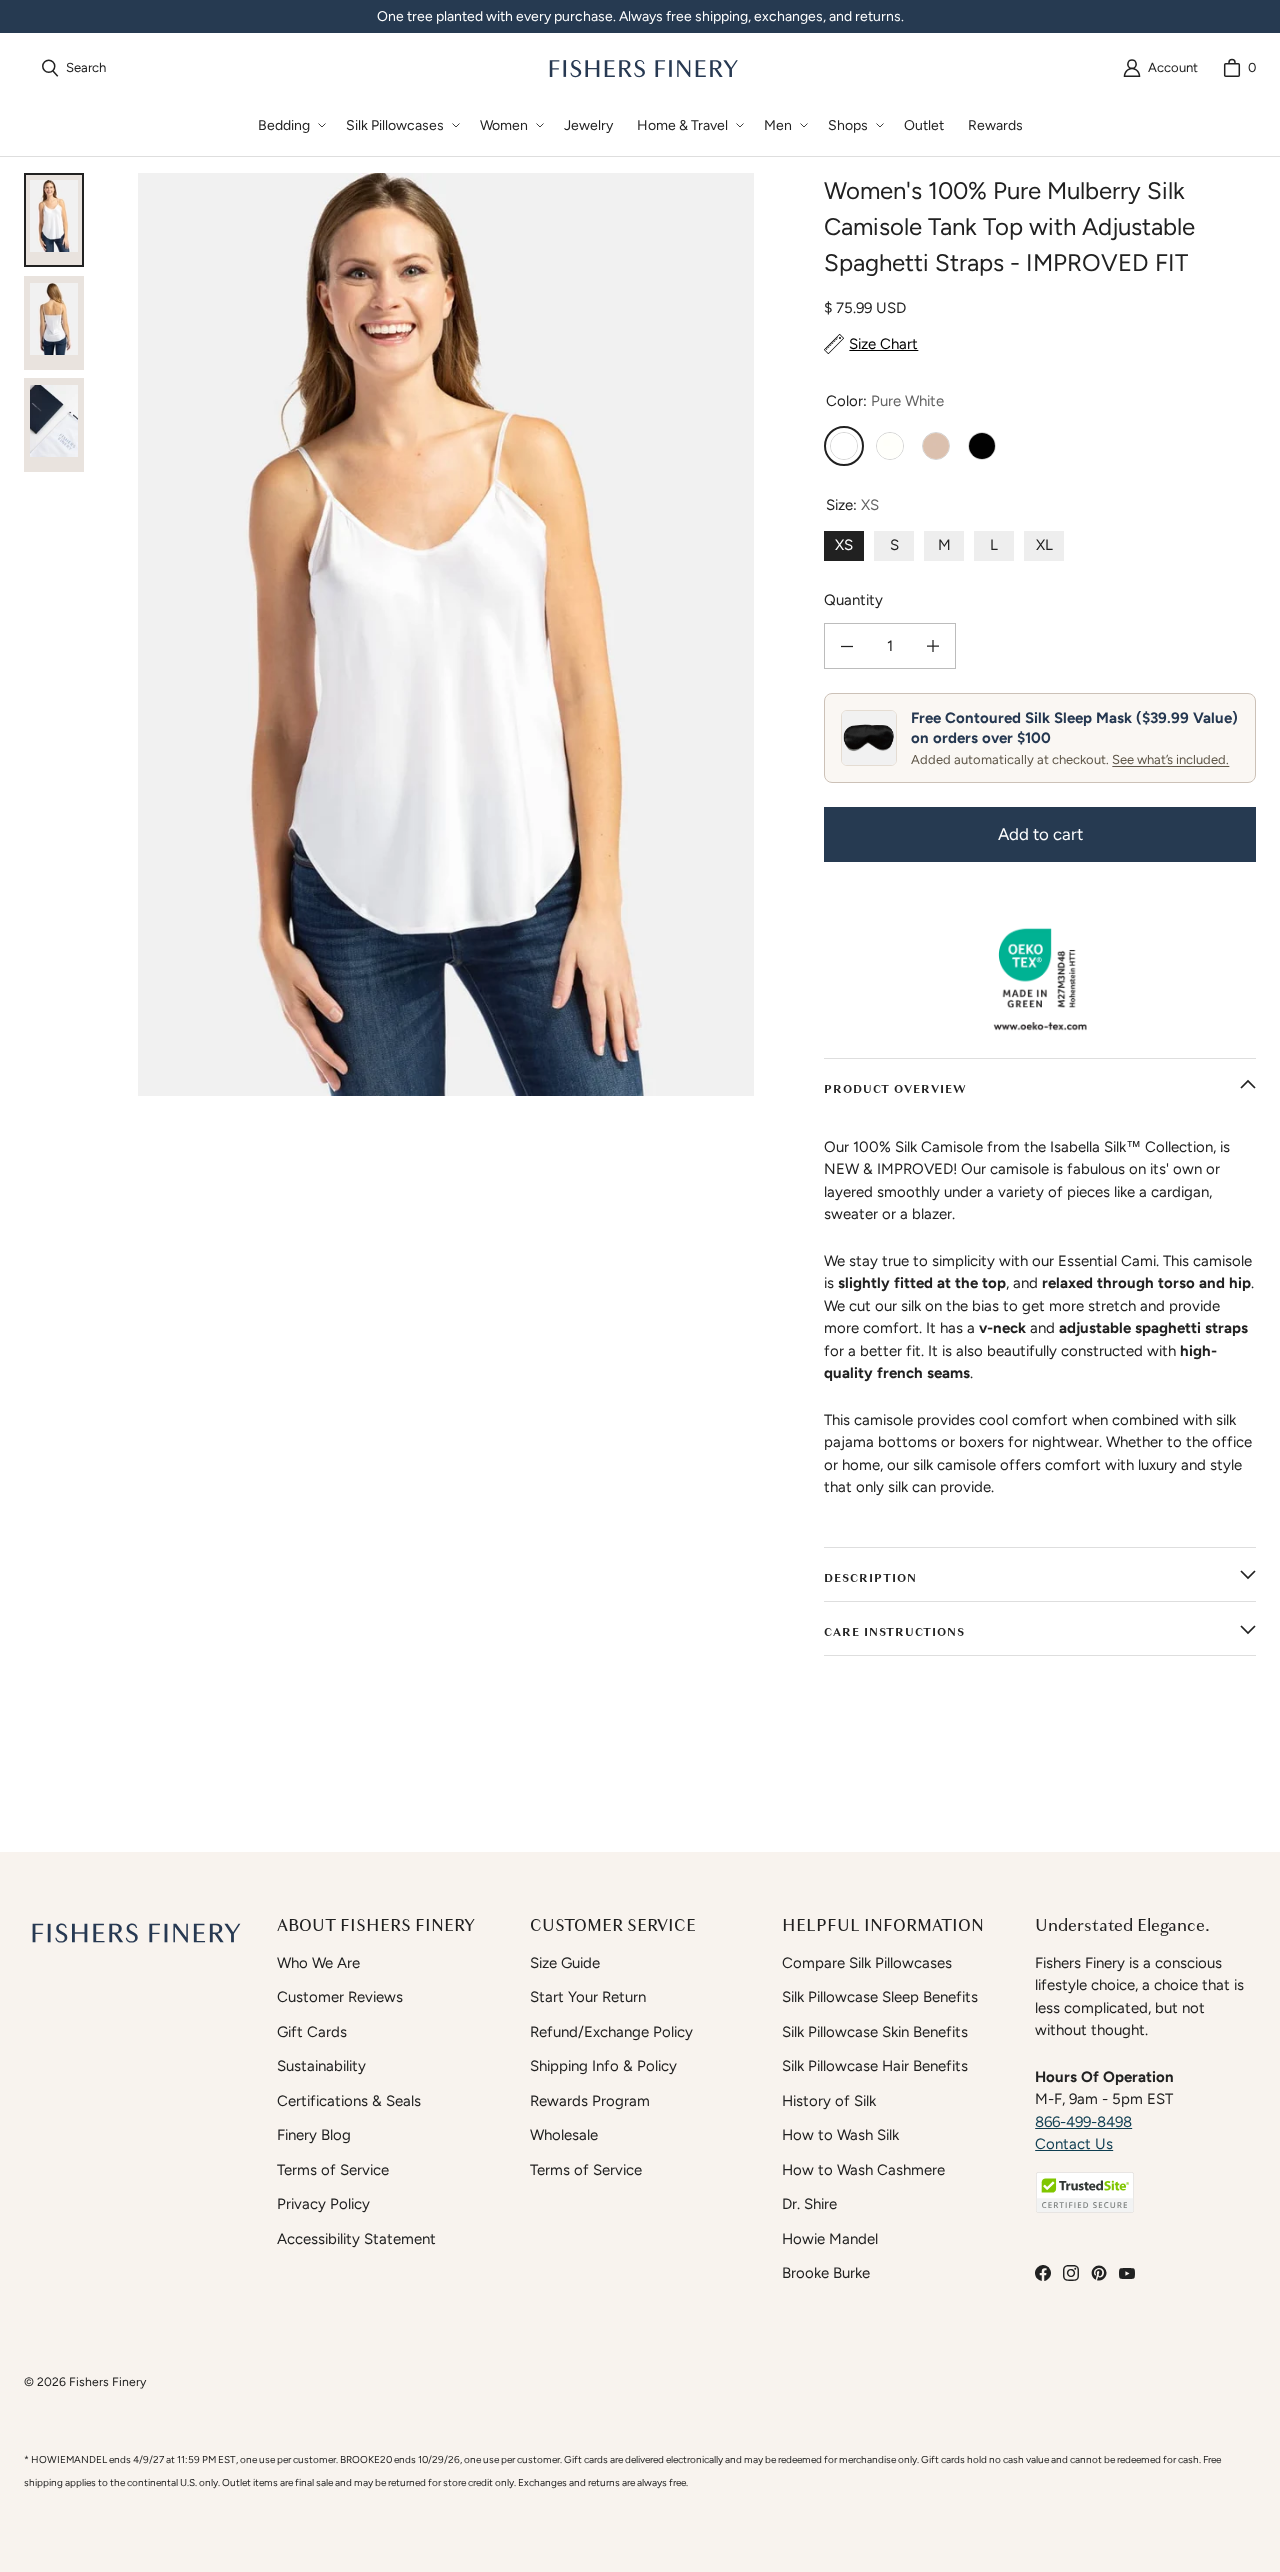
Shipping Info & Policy (603, 2066)
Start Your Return (588, 1997)
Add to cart (1040, 834)
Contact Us (1074, 2144)
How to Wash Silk (840, 2135)
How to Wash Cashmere (863, 2170)
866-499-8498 (1083, 2122)
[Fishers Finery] (642, 68)
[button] (290, 125)
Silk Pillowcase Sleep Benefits (880, 1997)
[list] (446, 634)
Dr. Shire (809, 2204)
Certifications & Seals (349, 2101)
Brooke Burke (826, 2273)
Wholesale (564, 2135)
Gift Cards (312, 2032)
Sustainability (321, 2066)
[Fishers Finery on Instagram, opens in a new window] (1071, 2273)
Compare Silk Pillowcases (867, 1963)
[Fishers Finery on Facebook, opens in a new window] (1043, 2273)
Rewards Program (590, 2101)
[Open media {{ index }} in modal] (446, 634)
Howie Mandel (830, 2239)
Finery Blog (314, 2135)
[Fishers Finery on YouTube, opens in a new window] (1127, 2273)
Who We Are (318, 1963)
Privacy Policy (323, 2204)
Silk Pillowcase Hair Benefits (875, 2066)
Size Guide (565, 1963)
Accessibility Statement (356, 2239)
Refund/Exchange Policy (611, 2032)
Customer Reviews (340, 1997)
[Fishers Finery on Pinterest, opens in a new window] (1099, 2273)
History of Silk (829, 2101)
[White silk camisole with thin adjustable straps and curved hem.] (54, 220)
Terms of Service (333, 2170)
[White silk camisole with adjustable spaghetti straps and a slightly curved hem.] (54, 323)
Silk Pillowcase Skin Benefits (875, 2032)
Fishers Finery (107, 2381)
